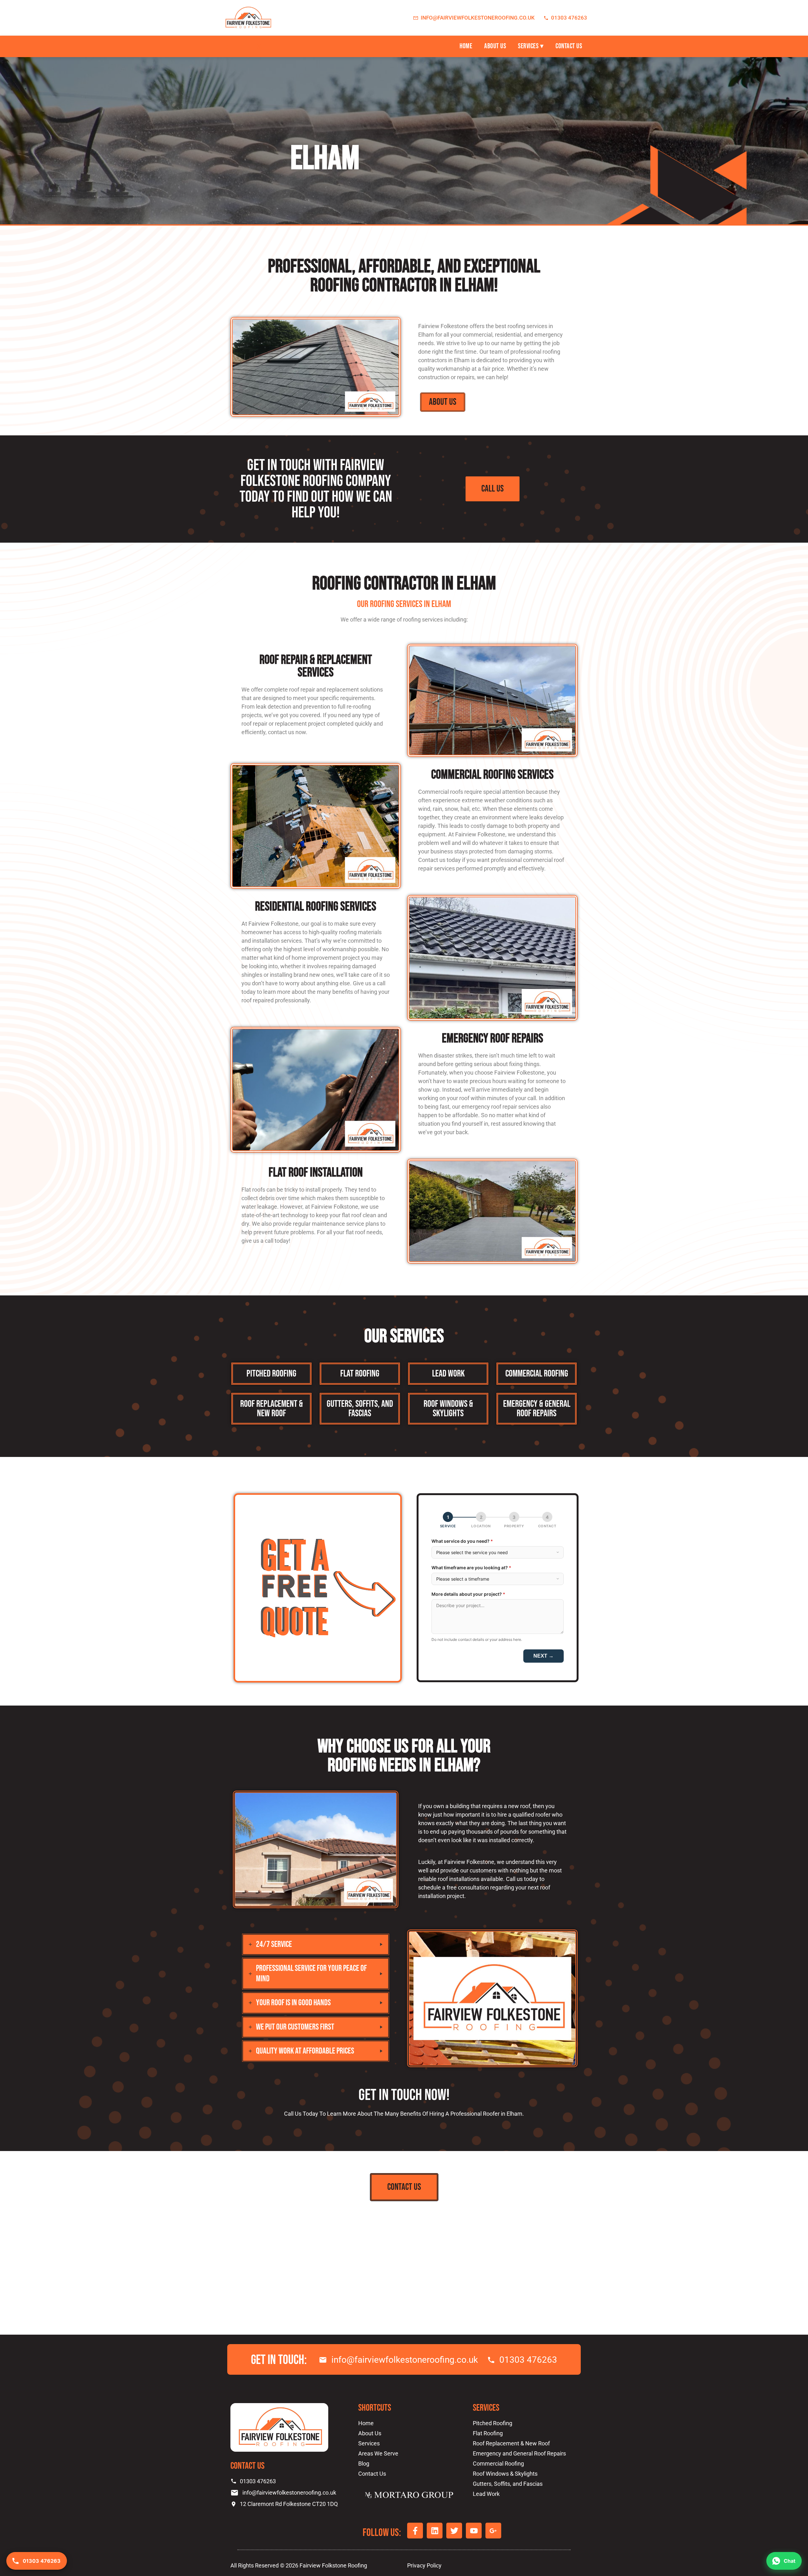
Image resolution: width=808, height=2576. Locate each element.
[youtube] (275, 46)
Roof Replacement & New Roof (272, 1409)
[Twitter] (454, 2531)
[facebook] (227, 46)
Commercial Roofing (537, 1374)
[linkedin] (243, 46)
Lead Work (448, 1374)
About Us (495, 46)
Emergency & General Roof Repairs (537, 1409)
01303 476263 (569, 18)
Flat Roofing (360, 1374)
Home (466, 46)
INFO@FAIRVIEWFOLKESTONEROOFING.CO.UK (478, 18)
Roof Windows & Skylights (448, 1409)
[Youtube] (474, 2531)
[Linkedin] (435, 2531)
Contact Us (569, 46)
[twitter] (259, 46)
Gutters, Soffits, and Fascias (360, 1409)
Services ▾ (531, 46)
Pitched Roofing (271, 1374)
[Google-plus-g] (493, 2531)
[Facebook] (415, 2531)
